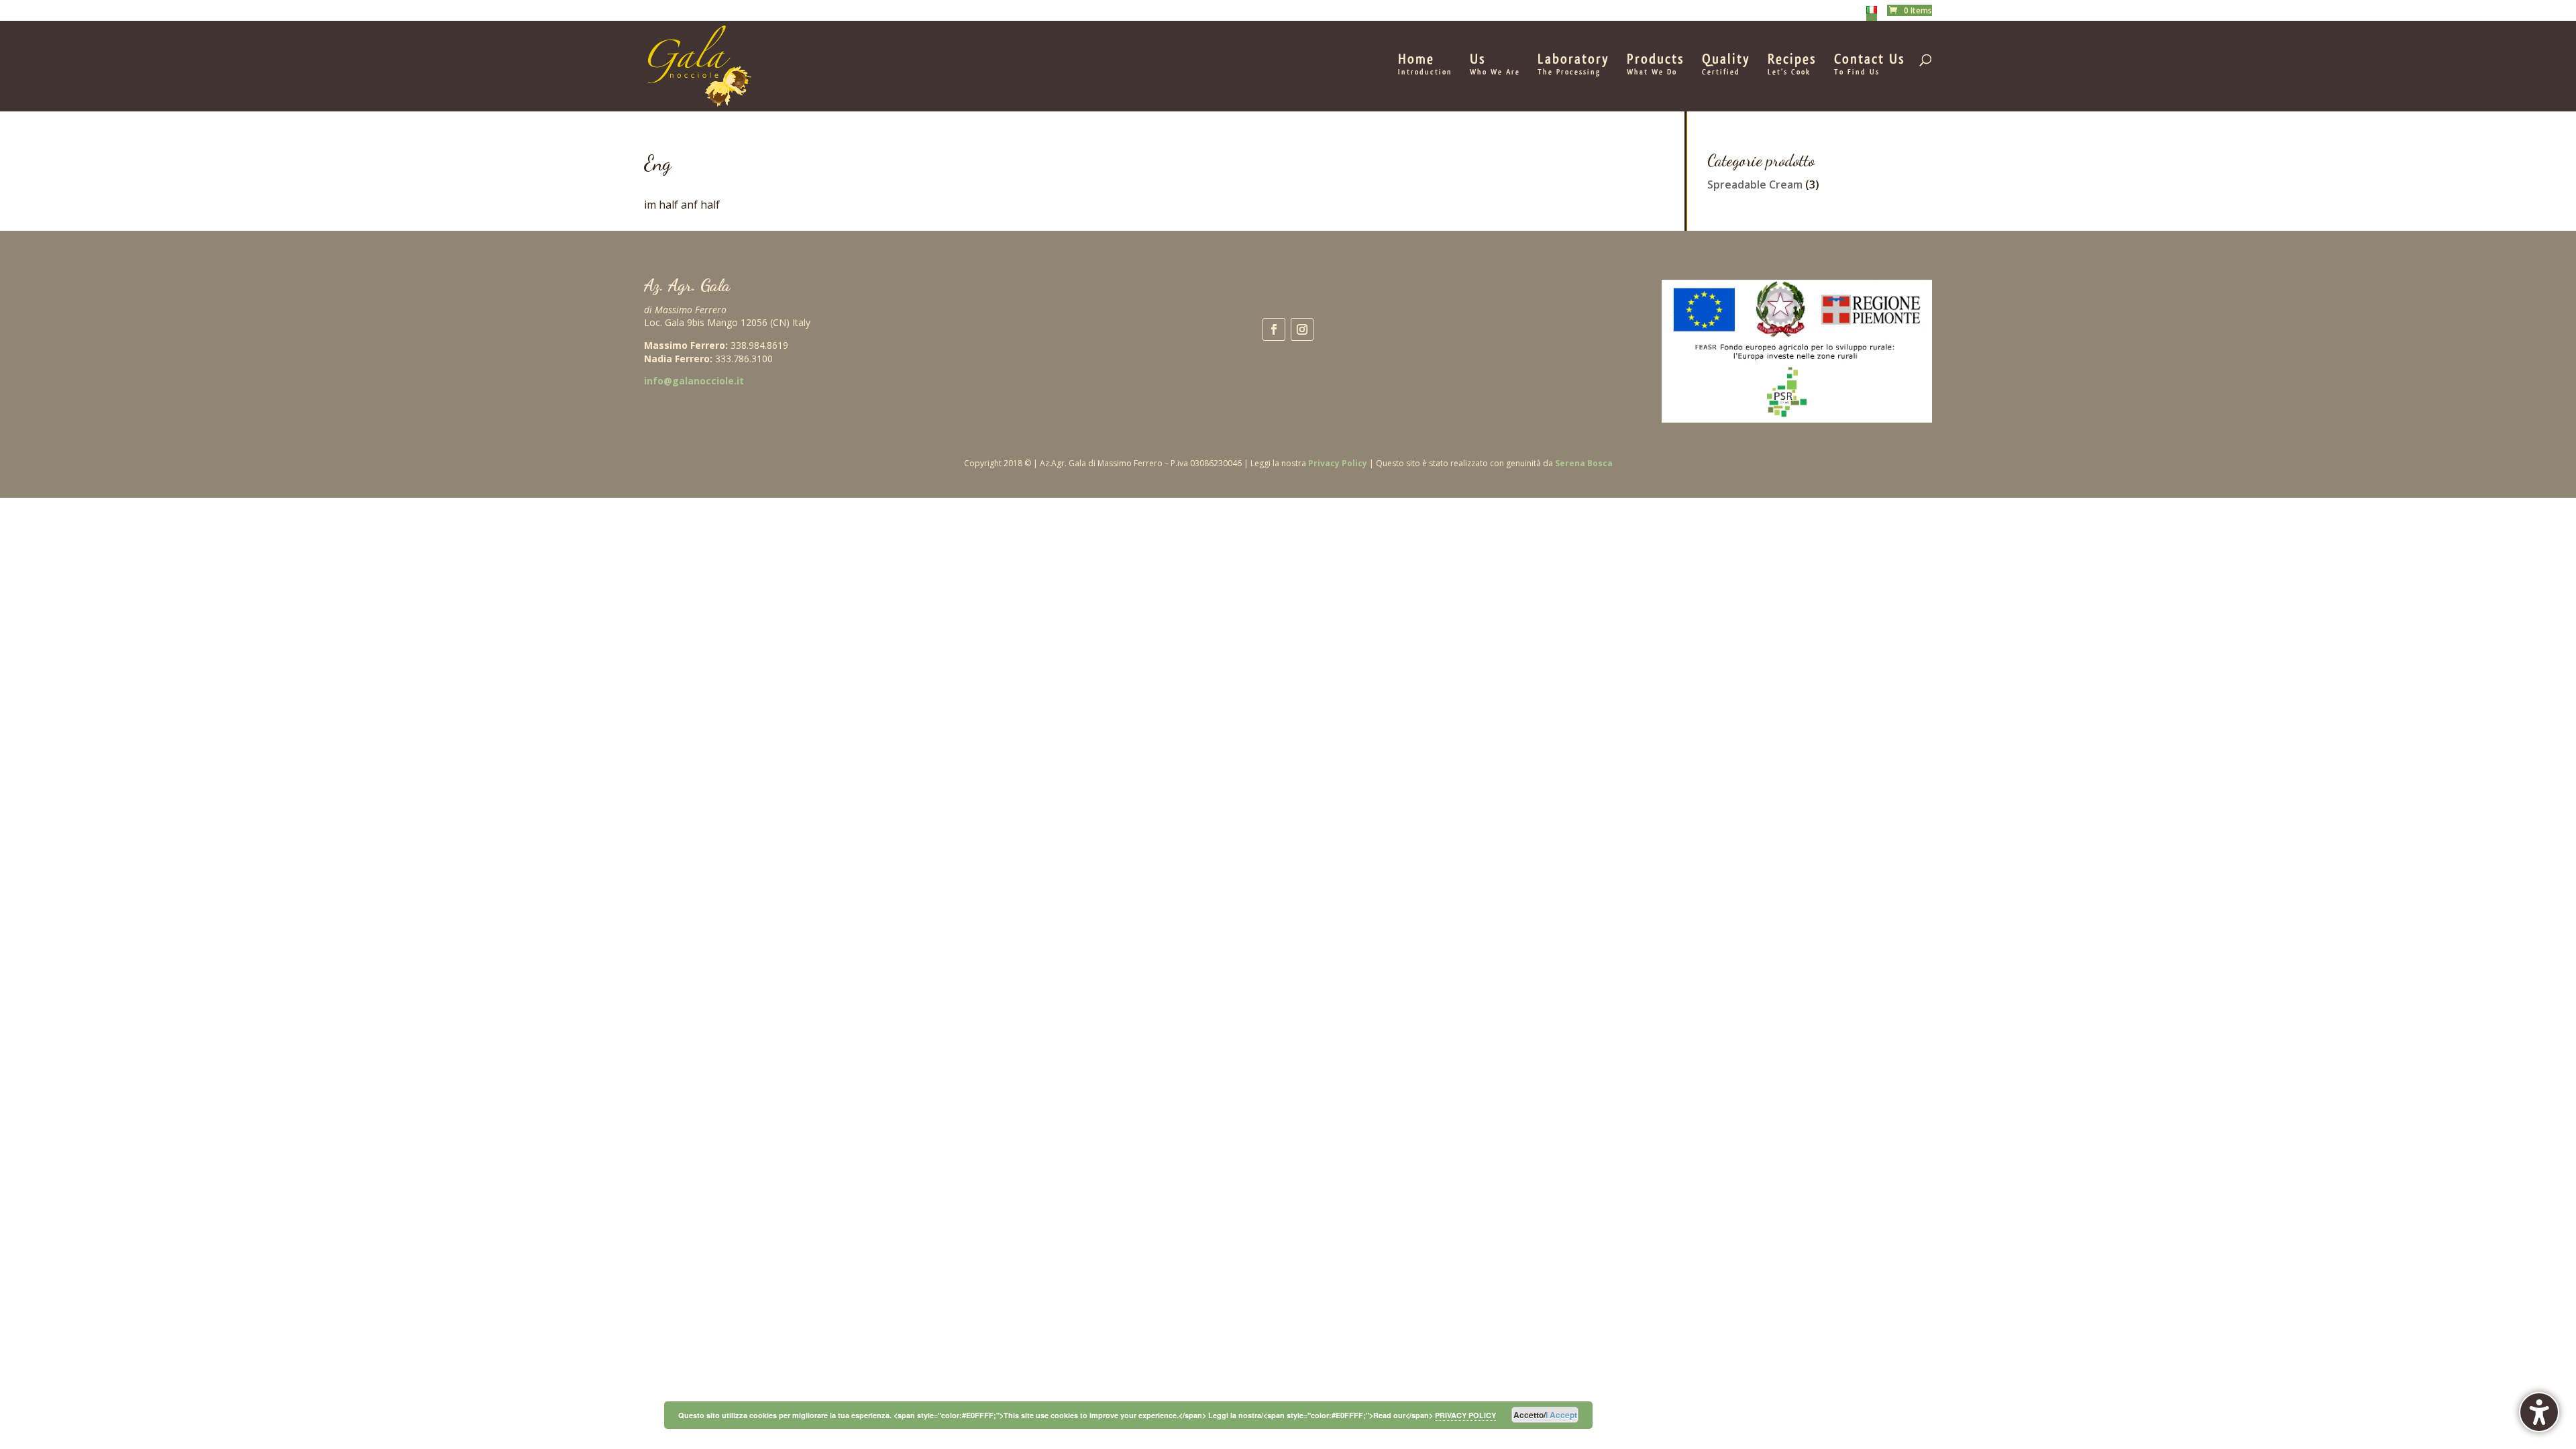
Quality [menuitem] (1726, 65)
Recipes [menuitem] (1792, 65)
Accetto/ (1545, 1415)
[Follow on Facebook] (1274, 329)
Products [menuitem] (1656, 65)
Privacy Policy (1338, 463)
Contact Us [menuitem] (1870, 65)
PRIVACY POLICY (1465, 1415)
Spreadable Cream (1755, 184)
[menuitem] (1872, 13)
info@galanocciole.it (694, 381)
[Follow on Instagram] (1302, 329)
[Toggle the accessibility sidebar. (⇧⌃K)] (2539, 1412)
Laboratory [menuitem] (1573, 65)
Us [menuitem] (1495, 65)
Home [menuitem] (1425, 65)
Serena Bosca (1584, 463)
